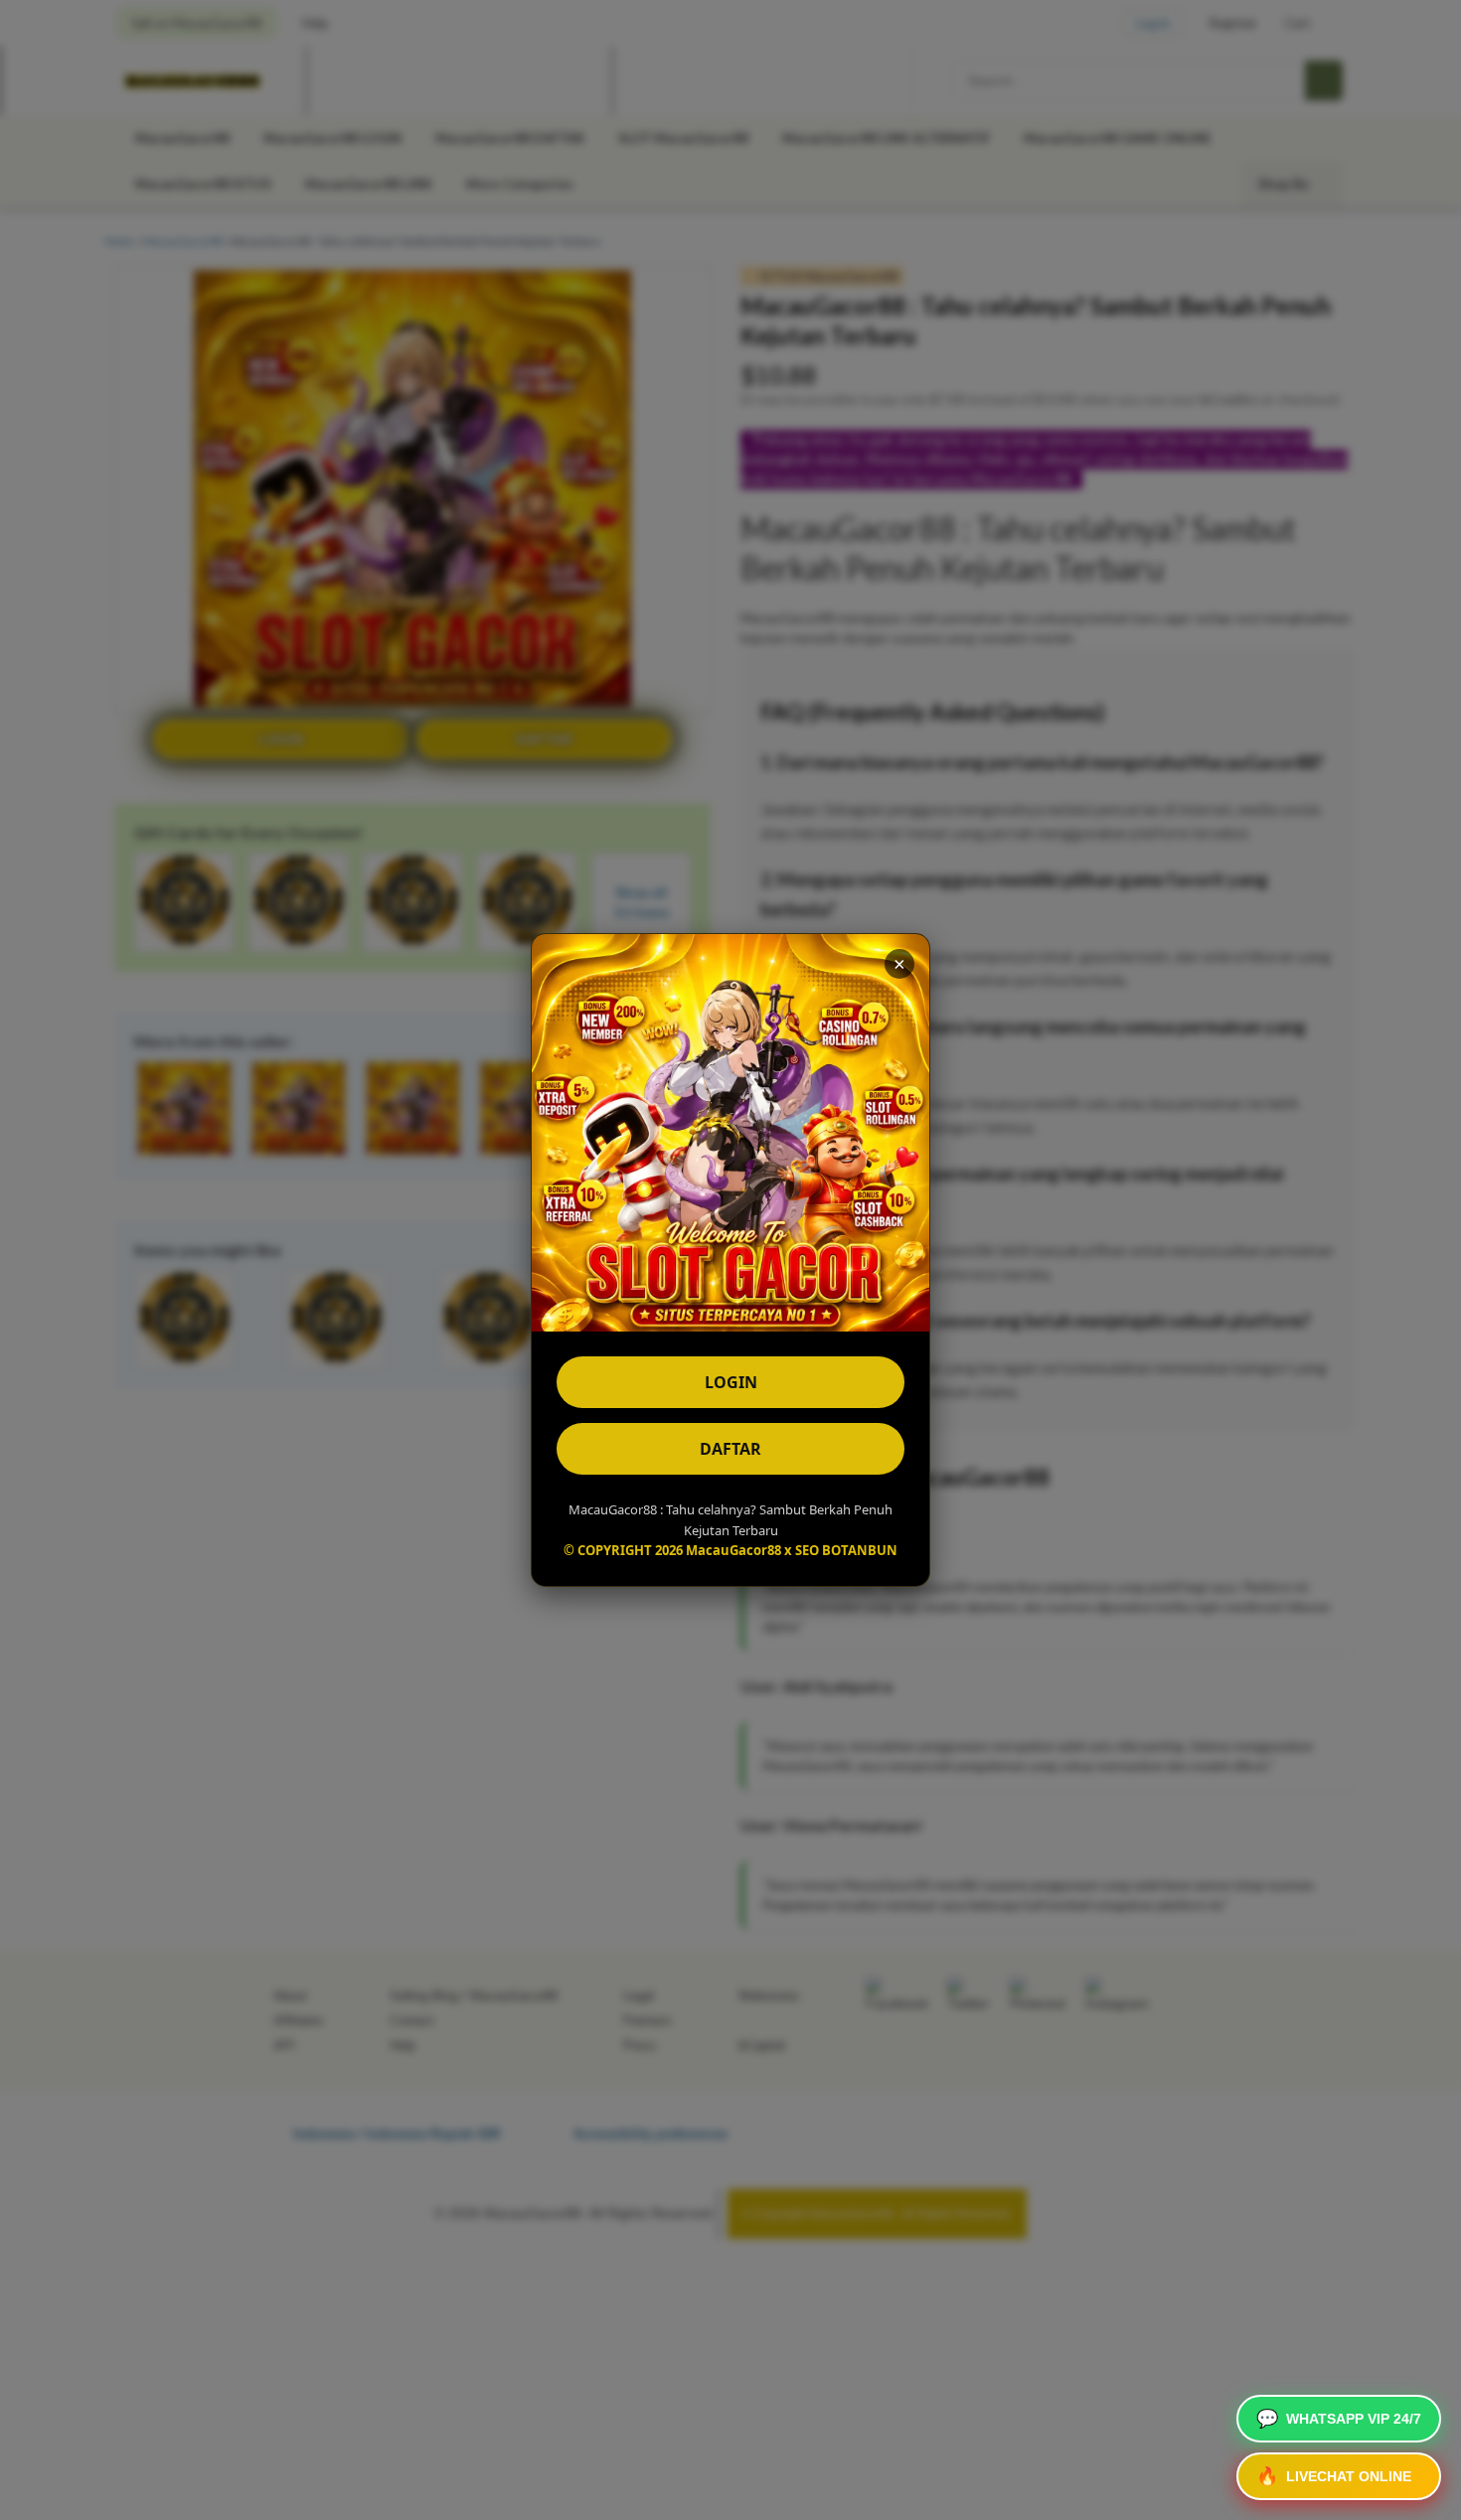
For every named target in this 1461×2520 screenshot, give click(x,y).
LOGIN (731, 1382)
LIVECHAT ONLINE (1334, 2476)
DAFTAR (730, 1449)
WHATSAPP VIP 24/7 (1339, 2419)
